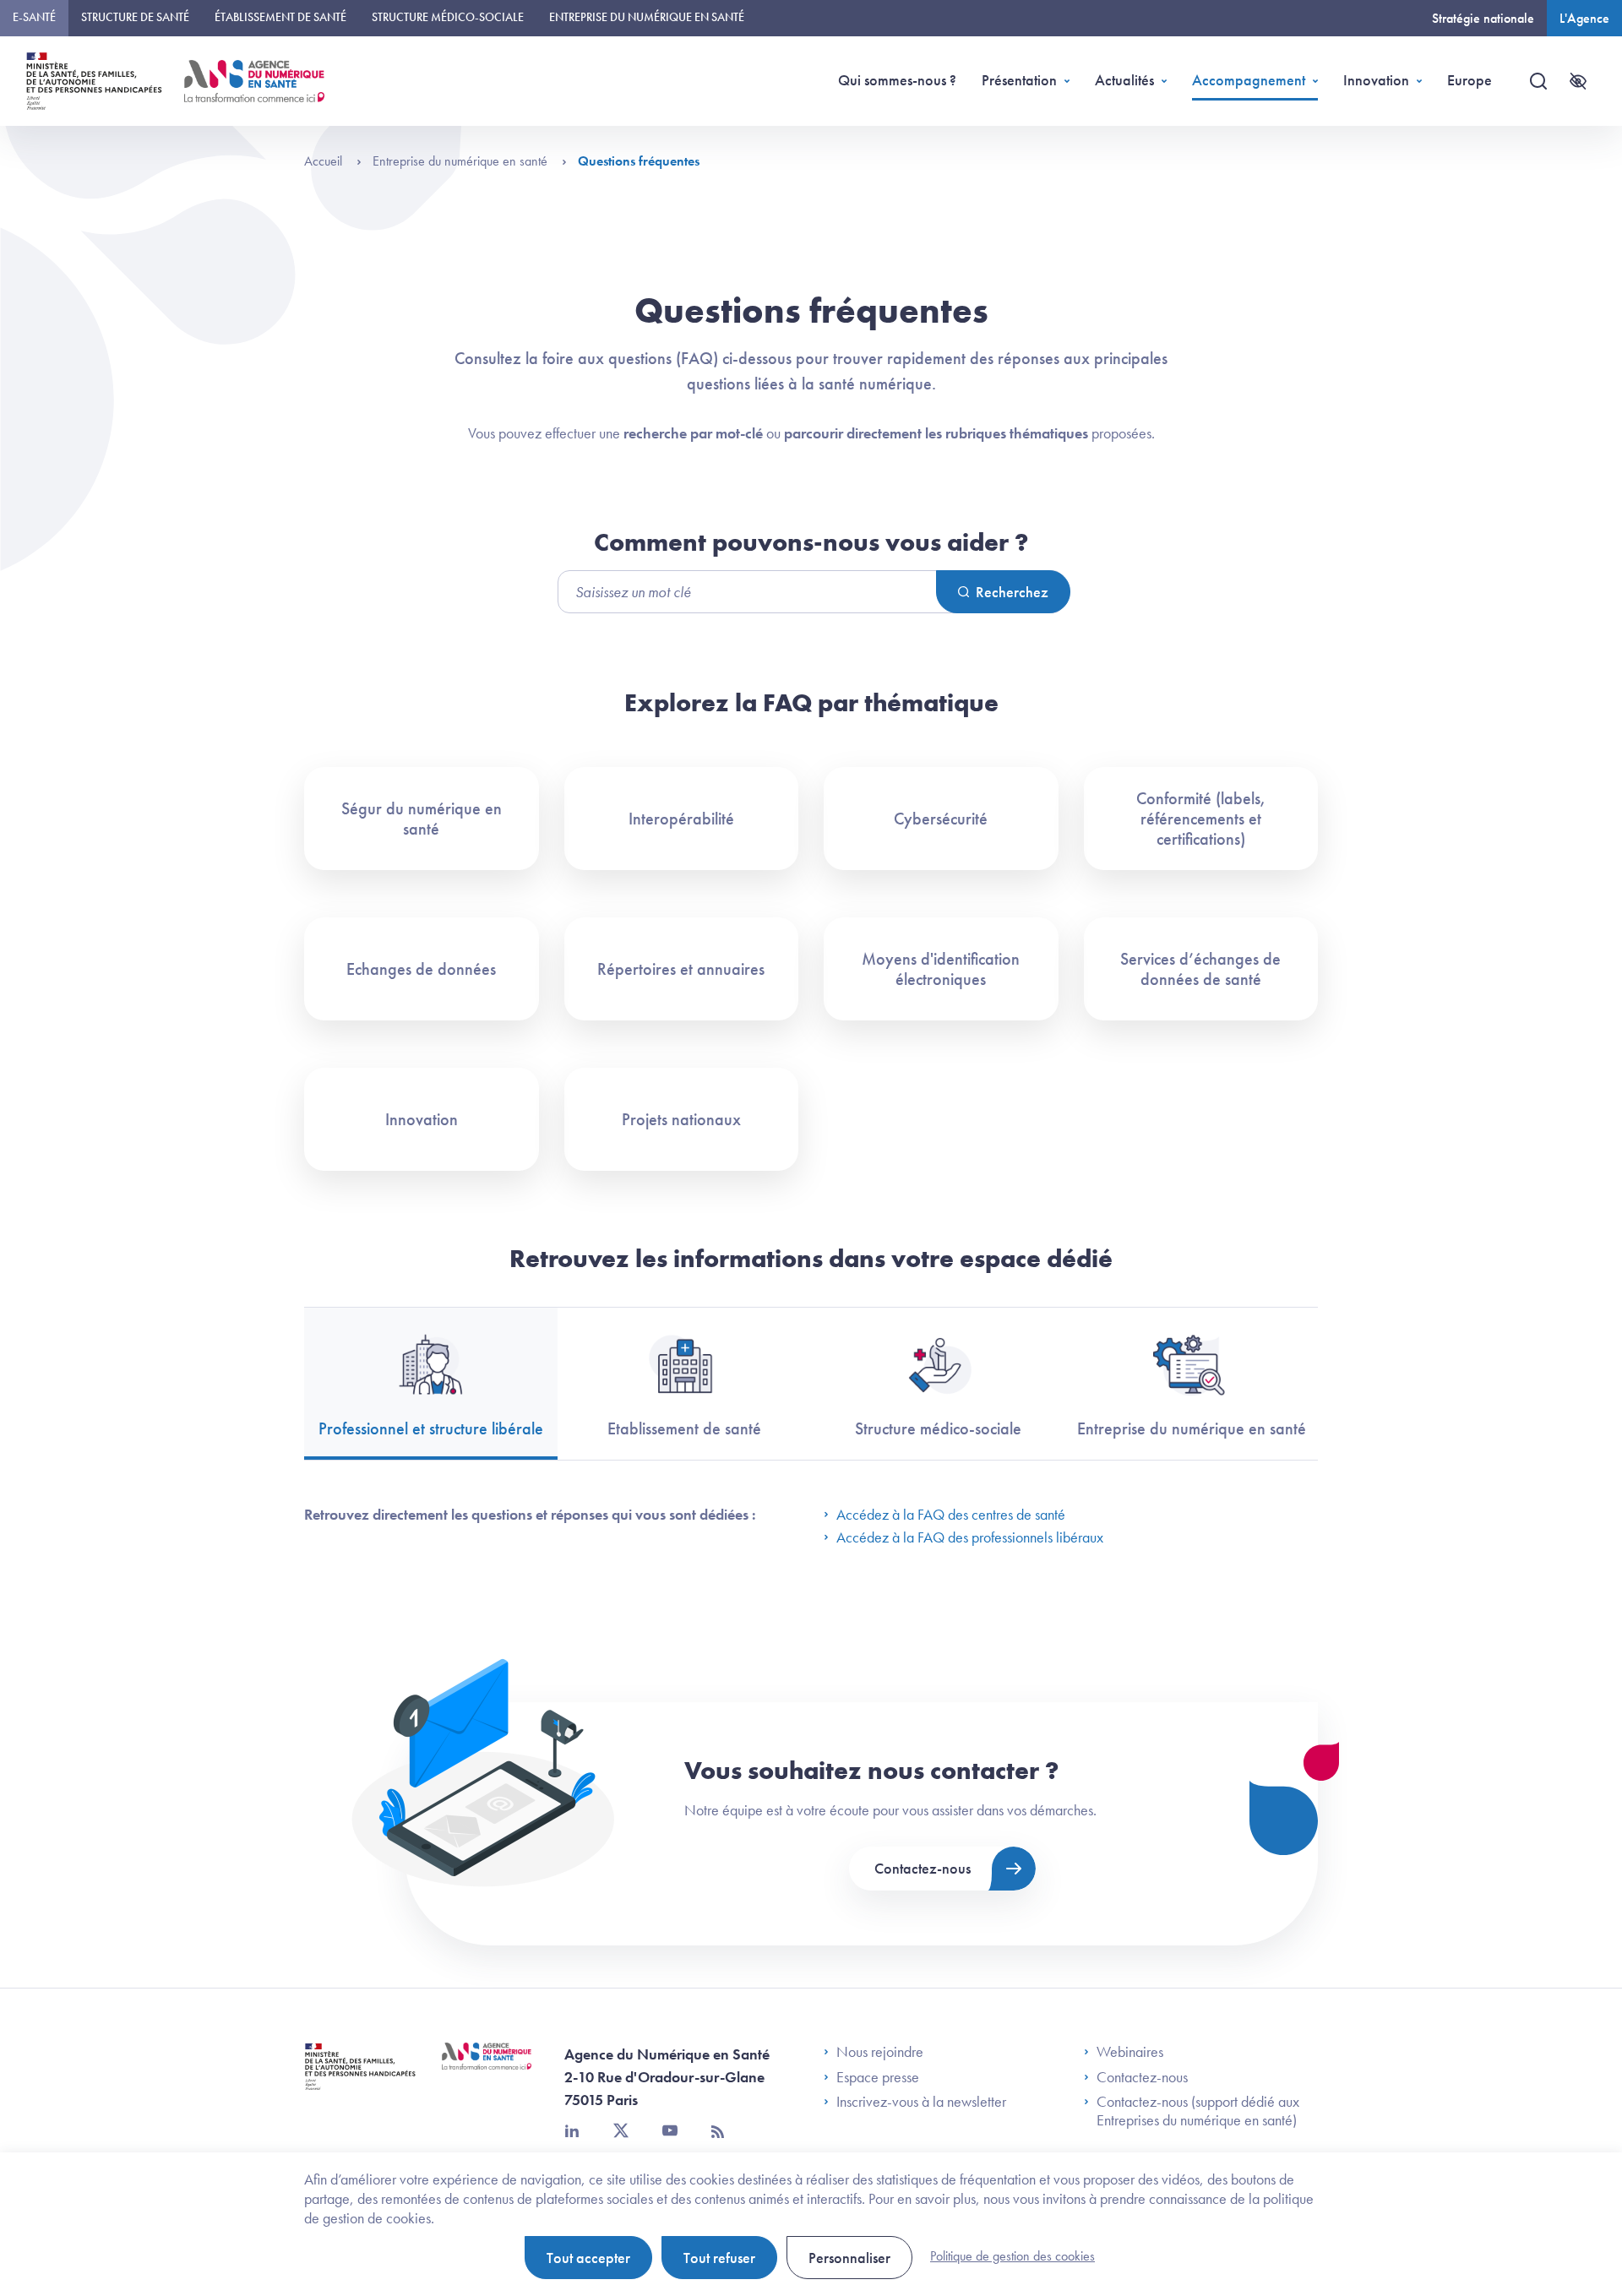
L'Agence (1584, 18)
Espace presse (878, 2077)
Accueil (325, 161)
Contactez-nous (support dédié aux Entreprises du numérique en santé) (1198, 2111)
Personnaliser (849, 2258)
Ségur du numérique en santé (422, 819)
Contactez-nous (923, 1868)
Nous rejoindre (880, 2052)
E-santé (34, 17)
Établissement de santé (280, 17)
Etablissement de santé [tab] (684, 1428)
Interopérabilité (681, 819)
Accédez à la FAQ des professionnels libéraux (970, 1537)
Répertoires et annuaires (681, 969)
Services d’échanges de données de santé (1200, 969)
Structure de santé (135, 17)
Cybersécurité (941, 819)
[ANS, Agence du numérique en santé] (254, 81)
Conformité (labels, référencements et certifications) (1201, 819)
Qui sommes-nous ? (897, 80)
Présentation (1019, 80)
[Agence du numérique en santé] (487, 2069)
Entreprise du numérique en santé (647, 17)
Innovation (1376, 80)
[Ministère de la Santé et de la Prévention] (360, 2079)
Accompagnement (1249, 80)
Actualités (1124, 80)
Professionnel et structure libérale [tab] (431, 1428)
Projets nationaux (681, 1119)
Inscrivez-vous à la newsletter (921, 2102)
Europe (1470, 80)
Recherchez (1012, 592)
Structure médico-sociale (448, 17)
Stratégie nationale (1483, 18)
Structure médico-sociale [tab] (938, 1428)
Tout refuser (719, 2258)
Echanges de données (421, 969)
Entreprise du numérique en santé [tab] (1192, 1428)
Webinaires (1130, 2052)
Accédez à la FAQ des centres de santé (951, 1514)
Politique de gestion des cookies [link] (1012, 2256)
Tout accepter (588, 2258)
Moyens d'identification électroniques (941, 969)
